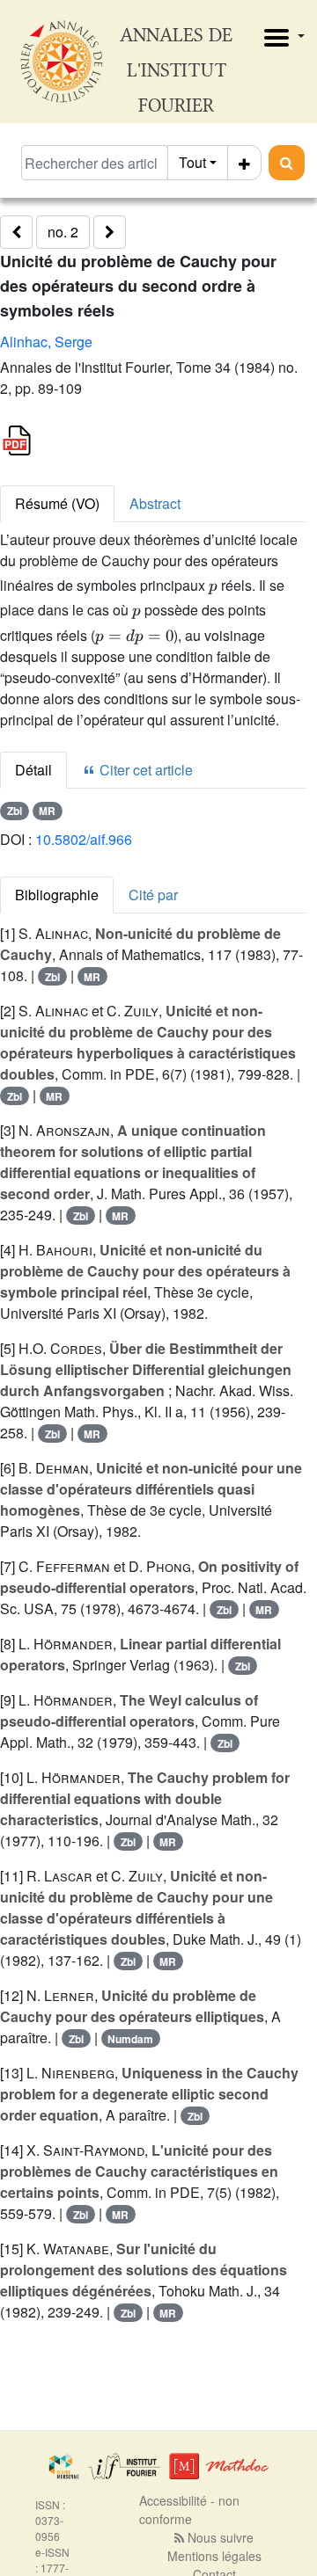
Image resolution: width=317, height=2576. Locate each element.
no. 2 (63, 232)
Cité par (153, 895)
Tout (192, 162)
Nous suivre (219, 2537)
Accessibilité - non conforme (189, 2510)
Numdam (130, 2039)
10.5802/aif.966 (84, 839)
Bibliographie (57, 895)
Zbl (15, 811)
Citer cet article (144, 770)
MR (47, 811)
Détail (33, 770)
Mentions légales (214, 2556)
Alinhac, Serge (46, 342)
